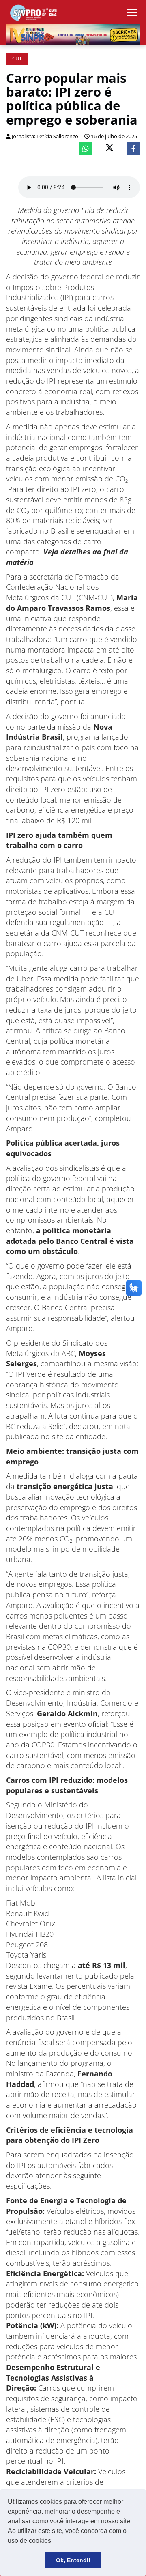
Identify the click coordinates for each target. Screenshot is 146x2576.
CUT (17, 59)
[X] (109, 149)
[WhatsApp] (86, 148)
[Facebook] (133, 148)
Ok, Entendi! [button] (73, 2560)
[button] (56, 2542)
